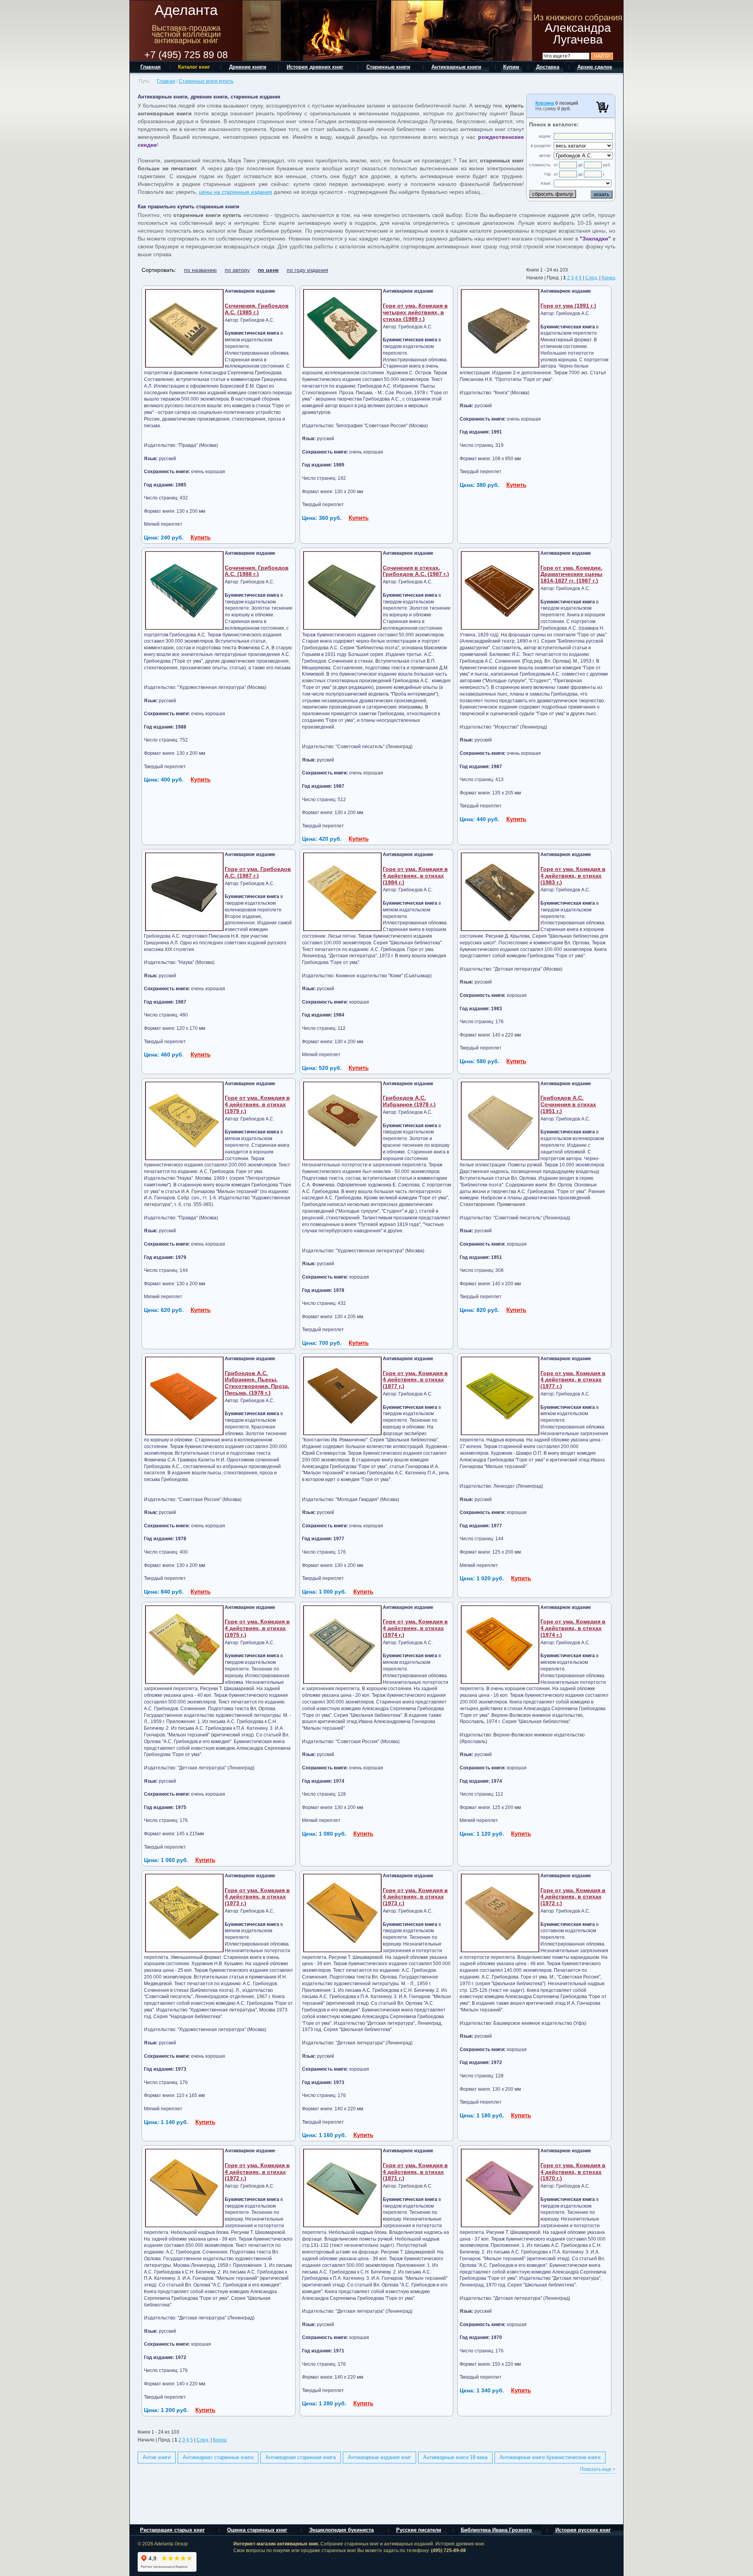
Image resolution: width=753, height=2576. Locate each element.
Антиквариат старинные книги (218, 2457)
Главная (166, 81)
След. (592, 278)
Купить (201, 537)
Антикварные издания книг (379, 2457)
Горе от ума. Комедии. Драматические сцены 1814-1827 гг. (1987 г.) (571, 574)
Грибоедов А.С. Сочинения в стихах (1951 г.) (568, 1104)
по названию (200, 270)
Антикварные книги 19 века (455, 2457)
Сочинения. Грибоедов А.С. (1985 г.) (257, 309)
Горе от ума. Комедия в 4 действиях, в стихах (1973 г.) (257, 1897)
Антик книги (157, 2457)
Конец (608, 278)
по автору (237, 270)
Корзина (545, 103)
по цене (268, 270)
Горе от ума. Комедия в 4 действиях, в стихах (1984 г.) (415, 876)
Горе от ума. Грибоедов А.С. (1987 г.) (258, 872)
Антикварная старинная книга (301, 2457)
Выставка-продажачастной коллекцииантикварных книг (186, 34)
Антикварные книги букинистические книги (550, 2457)
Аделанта (186, 10)
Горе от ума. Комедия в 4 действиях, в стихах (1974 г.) (415, 1628)
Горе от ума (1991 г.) (568, 306)
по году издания (307, 270)
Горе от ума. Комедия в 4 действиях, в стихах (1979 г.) (257, 1104)
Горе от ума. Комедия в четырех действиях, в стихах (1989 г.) (415, 312)
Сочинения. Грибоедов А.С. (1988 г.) (257, 571)
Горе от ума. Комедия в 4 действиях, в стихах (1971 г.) (415, 2172)
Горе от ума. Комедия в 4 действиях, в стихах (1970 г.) (573, 2172)
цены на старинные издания (236, 192)
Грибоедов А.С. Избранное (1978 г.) (409, 1101)
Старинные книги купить (206, 81)
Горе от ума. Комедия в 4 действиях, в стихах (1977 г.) (415, 1380)
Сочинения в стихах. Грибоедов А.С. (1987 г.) (416, 571)
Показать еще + (598, 2469)
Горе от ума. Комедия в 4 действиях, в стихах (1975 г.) (257, 1628)
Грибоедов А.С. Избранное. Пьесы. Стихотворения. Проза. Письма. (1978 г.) (257, 1383)
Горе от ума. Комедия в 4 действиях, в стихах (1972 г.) (573, 1897)
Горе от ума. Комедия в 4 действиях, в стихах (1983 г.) (573, 876)
